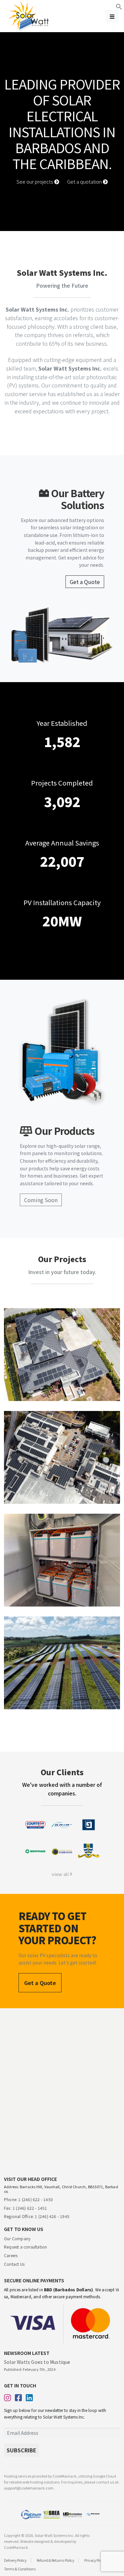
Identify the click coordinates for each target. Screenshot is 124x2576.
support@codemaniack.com (29, 2488)
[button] (119, 6)
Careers (11, 2255)
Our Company (17, 2238)
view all (61, 1874)
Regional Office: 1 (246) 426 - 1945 (37, 2216)
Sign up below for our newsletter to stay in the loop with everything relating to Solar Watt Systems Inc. (55, 2413)
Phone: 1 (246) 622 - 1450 (28, 2199)
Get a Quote (85, 582)
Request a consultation (25, 2247)
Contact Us (14, 2264)
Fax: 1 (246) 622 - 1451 (26, 2208)
